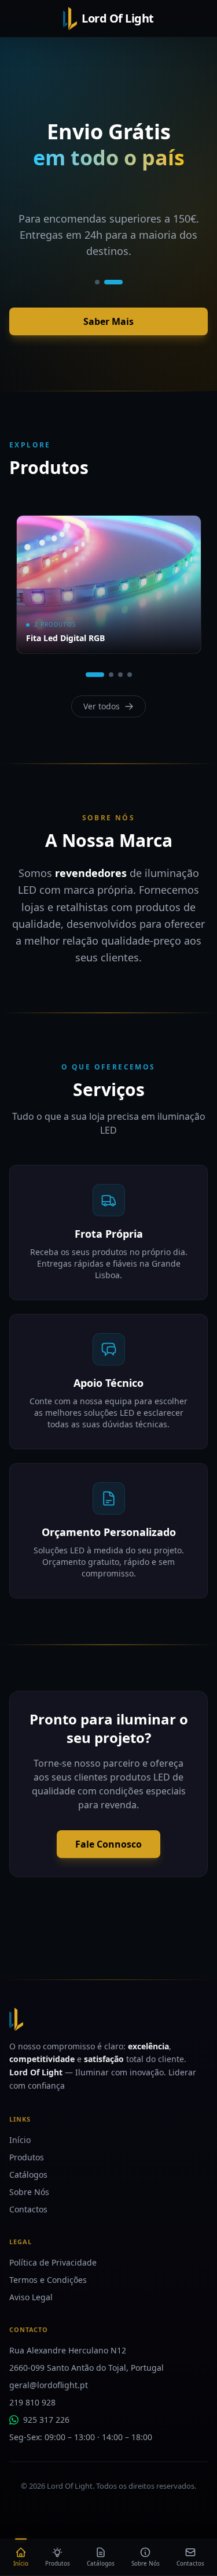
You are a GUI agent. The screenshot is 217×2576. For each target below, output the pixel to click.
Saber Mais (108, 321)
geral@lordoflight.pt (49, 2385)
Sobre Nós (29, 2192)
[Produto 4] (130, 675)
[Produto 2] (111, 675)
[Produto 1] (95, 675)
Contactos (28, 2209)
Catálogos (28, 2175)
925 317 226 (46, 2420)
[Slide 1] (97, 282)
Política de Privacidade (53, 2262)
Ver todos (102, 706)
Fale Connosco (108, 1844)
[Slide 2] (113, 282)
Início (20, 2140)
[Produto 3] (120, 675)
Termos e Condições (48, 2280)
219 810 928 (32, 2402)
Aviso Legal (31, 2297)
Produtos (27, 2157)
